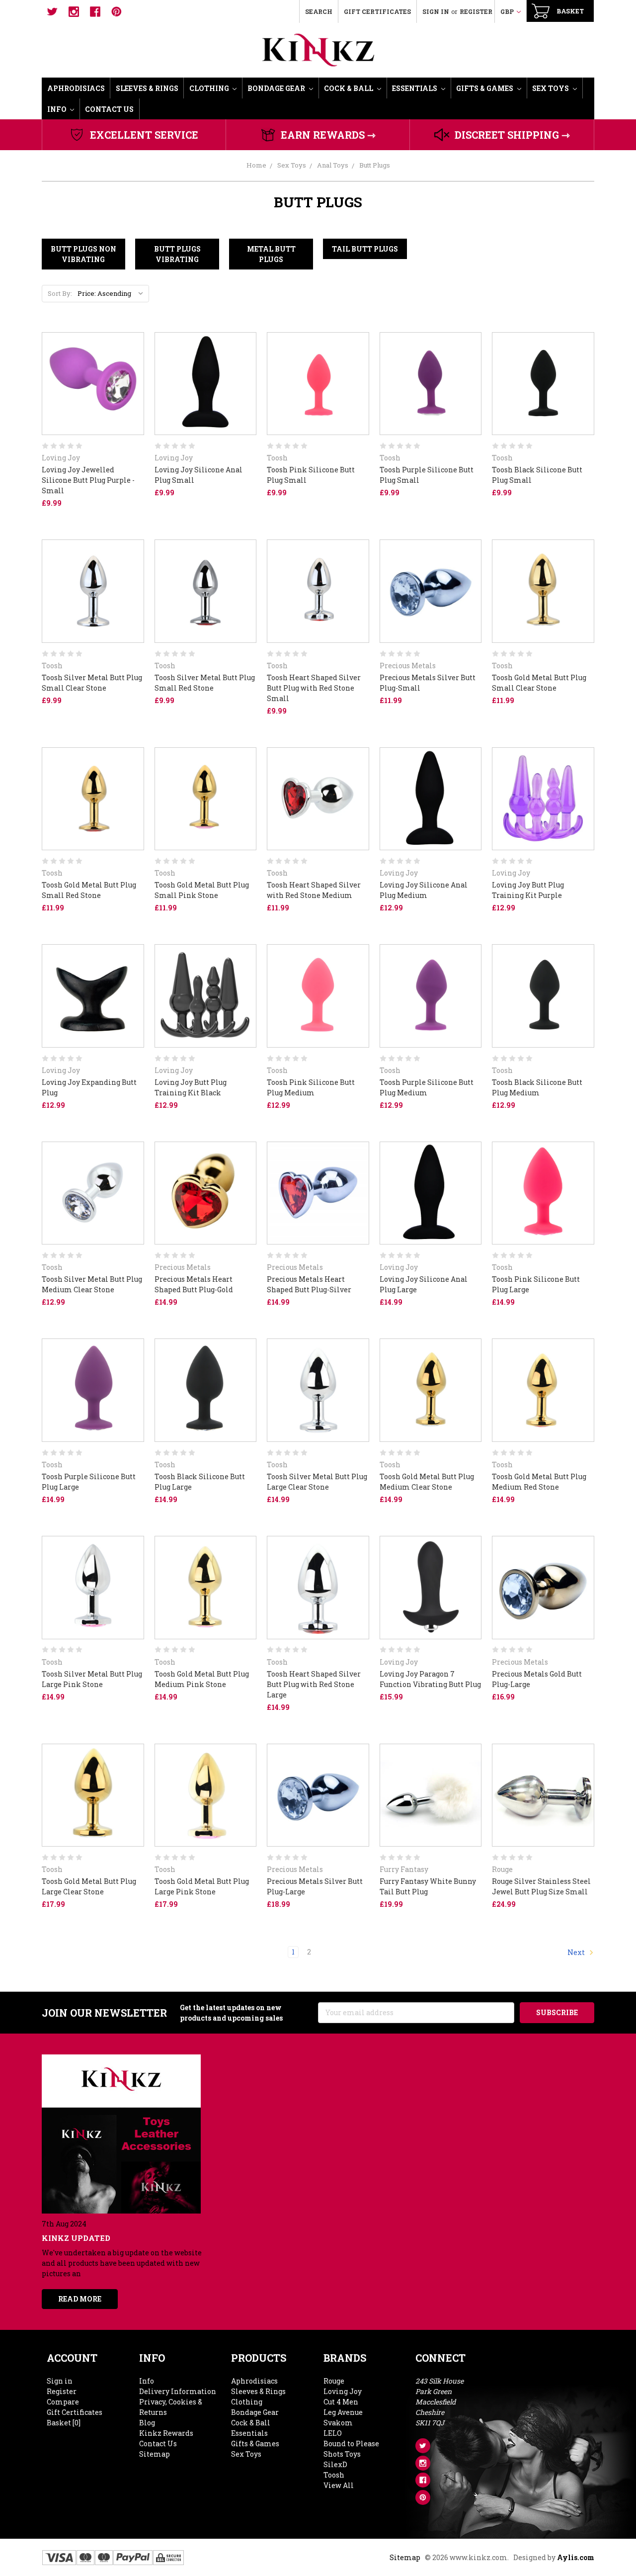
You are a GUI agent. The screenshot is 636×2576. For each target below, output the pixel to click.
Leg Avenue (343, 2412)
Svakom (338, 2423)
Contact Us (109, 109)
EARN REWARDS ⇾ (328, 135)
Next (577, 1952)
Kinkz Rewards (166, 2433)
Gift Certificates (377, 11)
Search (319, 11)
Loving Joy (343, 2391)
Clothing (210, 88)
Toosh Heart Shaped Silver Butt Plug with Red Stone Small (314, 688)
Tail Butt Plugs (365, 249)
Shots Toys (342, 2454)
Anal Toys (333, 165)
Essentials (415, 88)
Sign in (436, 11)
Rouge (334, 2381)
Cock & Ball (349, 88)
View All (339, 2485)
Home (256, 165)
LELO (333, 2433)
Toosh (334, 2475)
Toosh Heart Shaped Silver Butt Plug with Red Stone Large (314, 1684)
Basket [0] (64, 2423)
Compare (63, 2402)
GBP (508, 11)
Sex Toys (551, 88)
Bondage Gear (277, 88)
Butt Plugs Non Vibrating (83, 254)
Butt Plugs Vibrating (177, 254)
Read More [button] (80, 2299)
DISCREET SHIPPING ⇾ (512, 135)
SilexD (335, 2464)
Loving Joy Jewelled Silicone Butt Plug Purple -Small (88, 480)
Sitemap (155, 2454)
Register (476, 11)
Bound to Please (351, 2443)
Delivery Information (178, 2391)
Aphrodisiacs (76, 88)
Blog (147, 2423)
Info (58, 109)
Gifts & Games (485, 88)
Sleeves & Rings (147, 88)
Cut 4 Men (341, 2402)
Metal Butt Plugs (271, 254)
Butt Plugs (375, 165)
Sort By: (60, 293)
